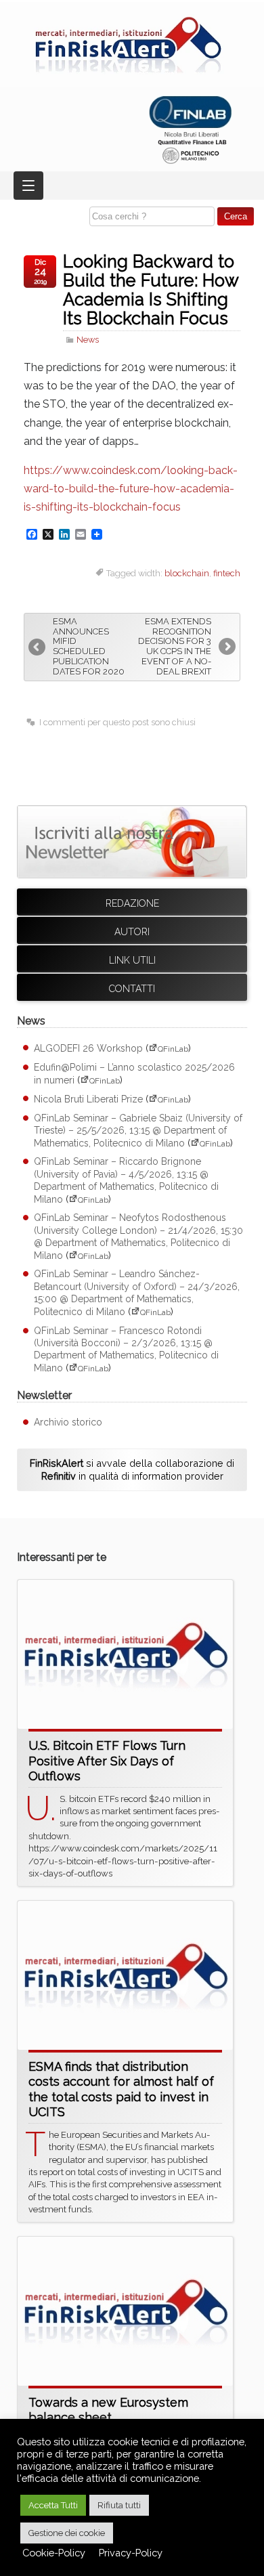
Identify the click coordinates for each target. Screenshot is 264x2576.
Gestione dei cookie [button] (67, 2533)
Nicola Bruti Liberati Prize (88, 1099)
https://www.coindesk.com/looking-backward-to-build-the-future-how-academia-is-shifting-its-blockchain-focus (131, 489)
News (88, 340)
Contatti (132, 989)
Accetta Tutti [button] (53, 2505)
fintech (227, 573)
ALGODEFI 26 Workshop (88, 1048)
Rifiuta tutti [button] (119, 2505)
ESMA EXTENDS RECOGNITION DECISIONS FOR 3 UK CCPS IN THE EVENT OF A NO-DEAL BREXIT (175, 647)
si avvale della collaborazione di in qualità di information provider (132, 1469)
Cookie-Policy (54, 2553)
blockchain (187, 573)
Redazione (132, 903)
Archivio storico (68, 1422)
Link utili (132, 960)
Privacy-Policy (131, 2553)
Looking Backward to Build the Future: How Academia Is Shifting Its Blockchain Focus (151, 290)
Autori (132, 932)
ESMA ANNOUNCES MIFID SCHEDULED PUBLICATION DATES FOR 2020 (89, 647)
